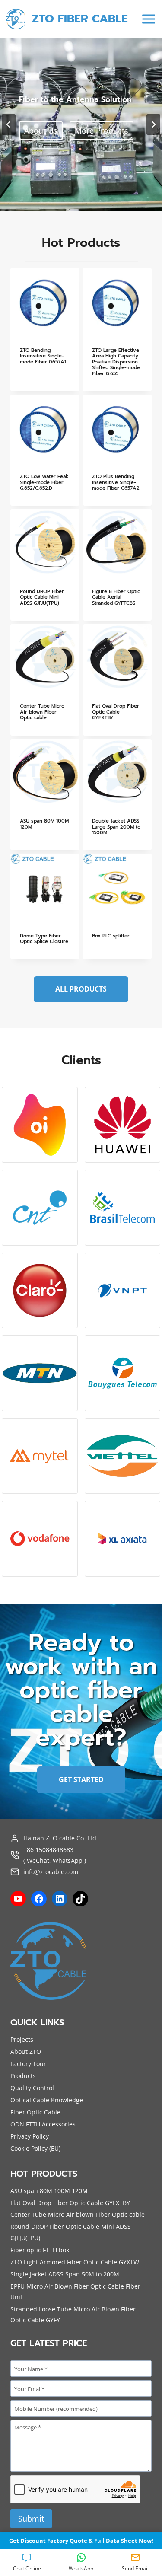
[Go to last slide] (9, 124)
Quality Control (32, 2088)
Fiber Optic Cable (35, 2112)
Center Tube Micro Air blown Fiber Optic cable (78, 2214)
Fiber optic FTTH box (40, 2250)
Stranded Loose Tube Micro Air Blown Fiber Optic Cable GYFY (73, 2315)
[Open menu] (148, 19)
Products (23, 2076)
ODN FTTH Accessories (43, 2124)
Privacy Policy (30, 2136)
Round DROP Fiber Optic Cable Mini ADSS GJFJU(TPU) (71, 2232)
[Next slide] (153, 124)
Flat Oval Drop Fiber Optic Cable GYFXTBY (70, 2203)
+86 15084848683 (48, 1850)
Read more (32, 388)
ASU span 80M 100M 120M (49, 2191)
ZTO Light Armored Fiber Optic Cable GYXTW (75, 2262)
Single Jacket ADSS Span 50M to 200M (65, 2274)
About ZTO (26, 2052)
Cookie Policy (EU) (35, 2148)
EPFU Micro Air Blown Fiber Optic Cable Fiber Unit (75, 2292)
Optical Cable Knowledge (47, 2100)
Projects (22, 2039)
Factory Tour (28, 2064)
